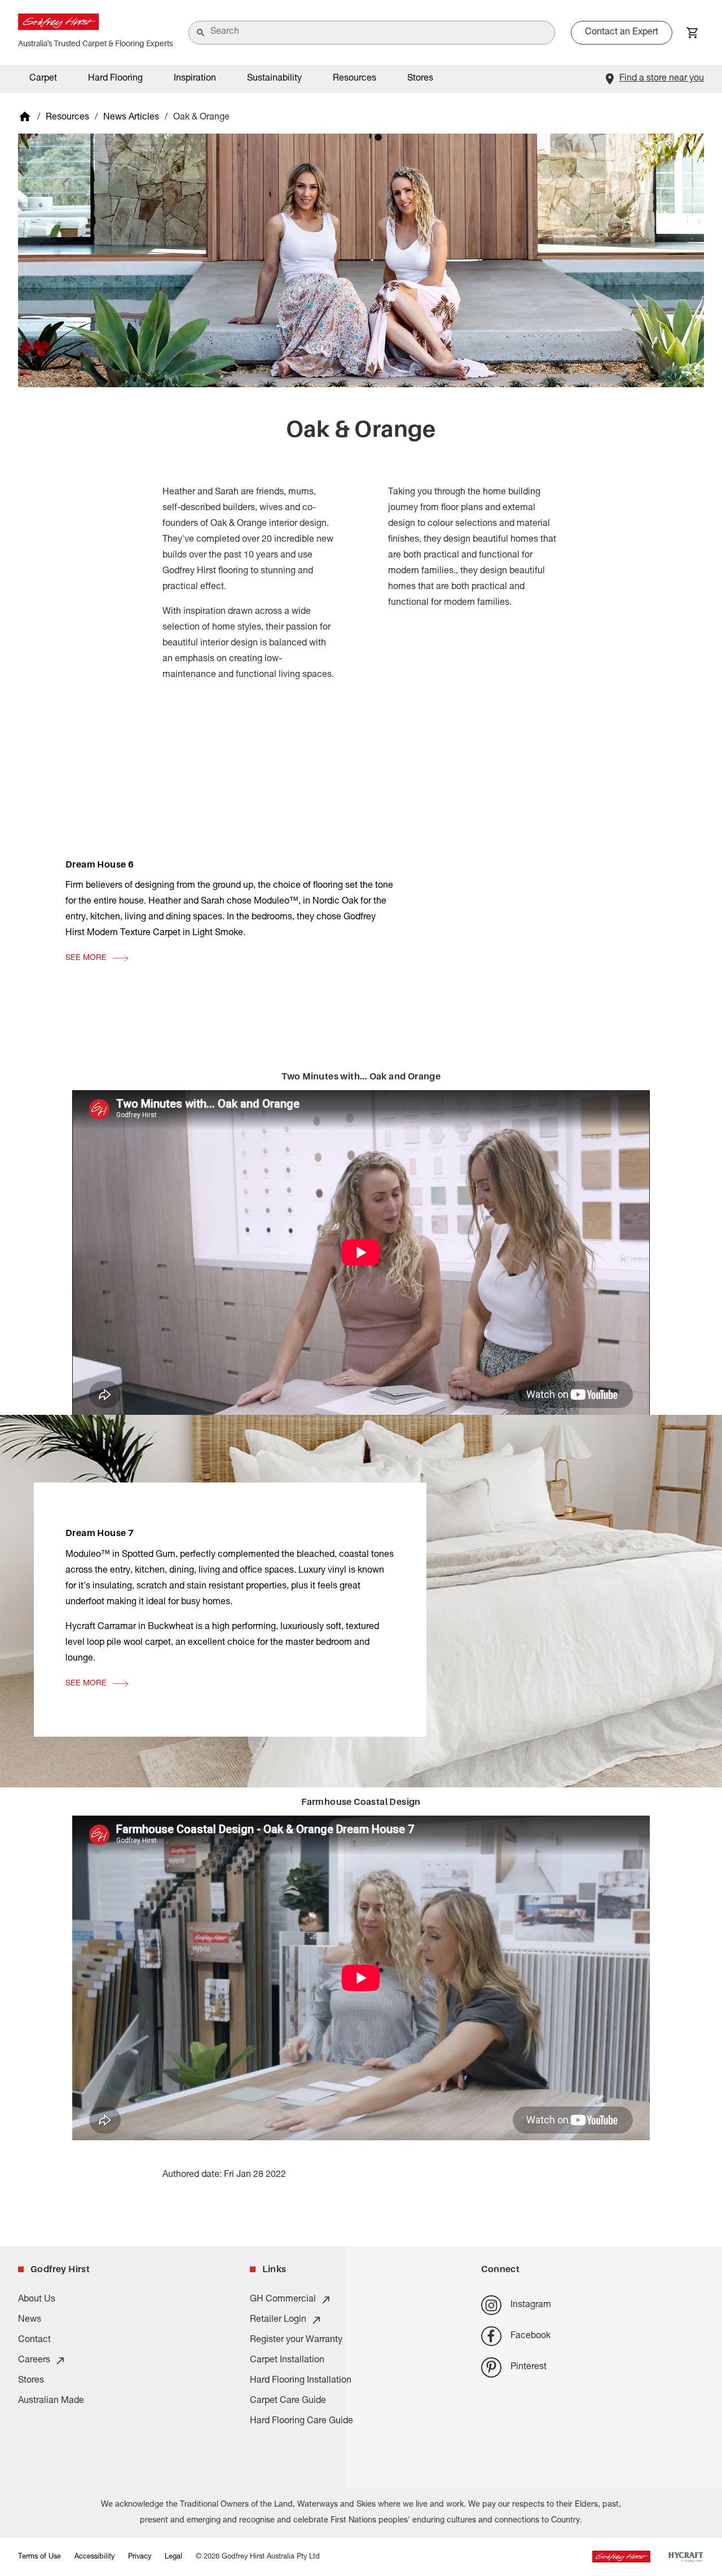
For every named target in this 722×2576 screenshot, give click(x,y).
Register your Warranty (296, 2340)
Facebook (531, 2336)
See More (86, 958)
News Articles (131, 118)
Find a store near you (662, 79)
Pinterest (529, 2367)
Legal (173, 2557)
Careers (34, 2361)
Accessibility (94, 2557)
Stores (420, 79)
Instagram (531, 2305)
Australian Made (51, 2401)
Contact (34, 2340)
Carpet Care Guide (288, 2401)
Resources (67, 118)
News (30, 2320)
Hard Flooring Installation (301, 2381)
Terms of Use (39, 2557)
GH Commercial (283, 2300)
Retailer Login (278, 2320)
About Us (37, 2300)
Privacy (140, 2557)
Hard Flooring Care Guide (301, 2422)
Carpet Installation (287, 2361)
